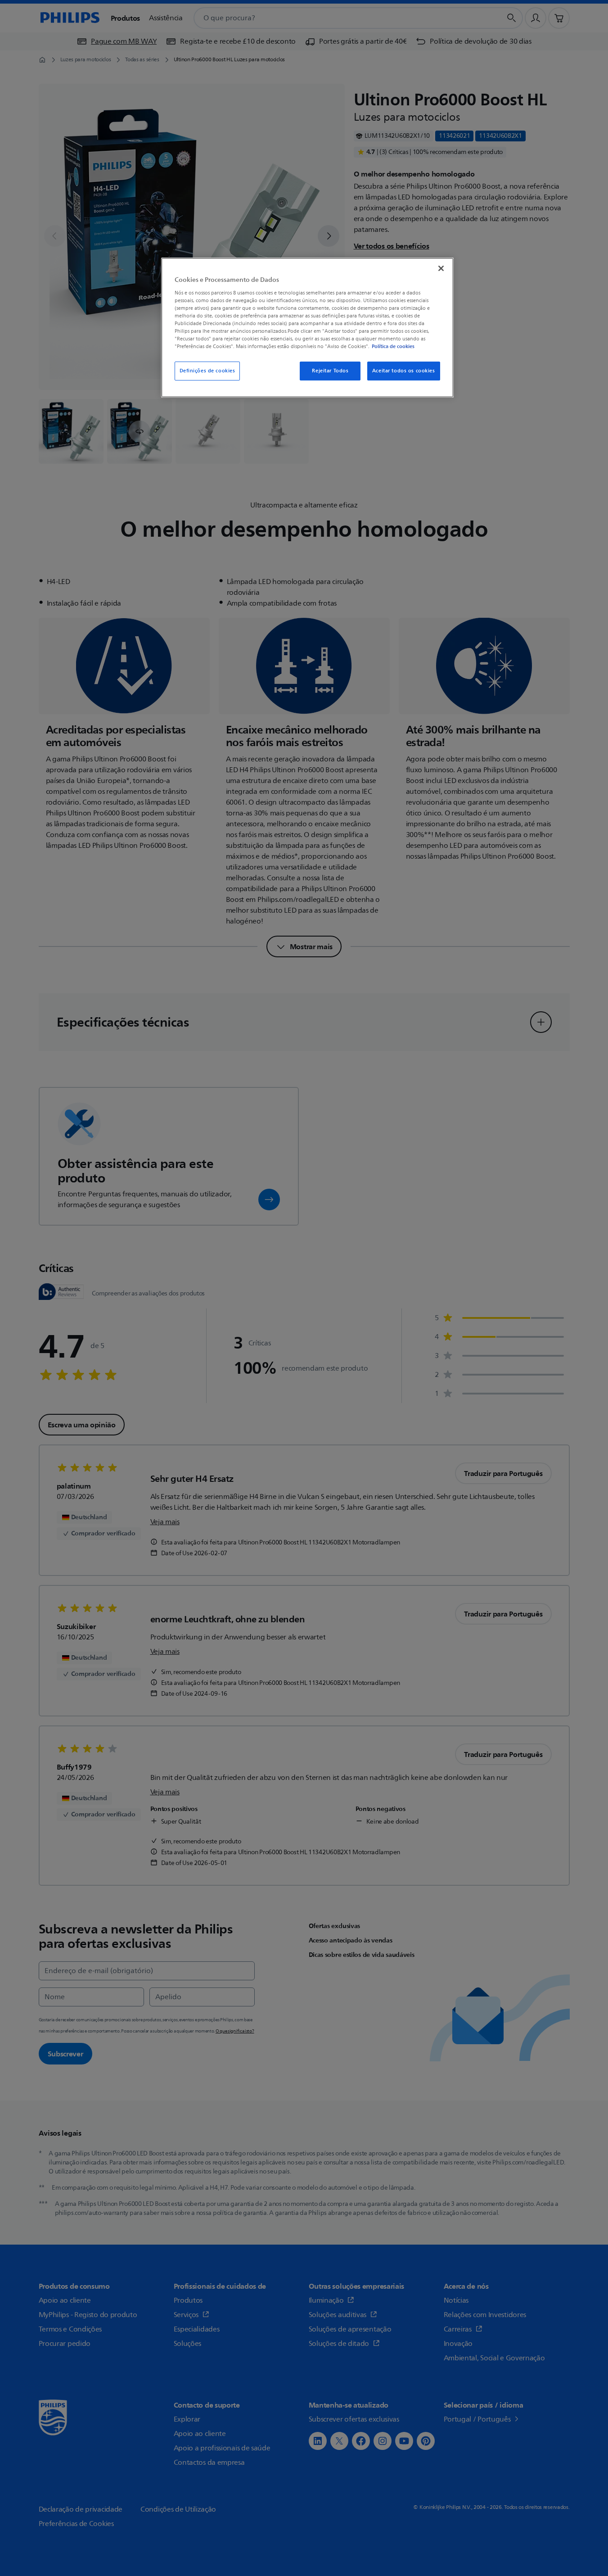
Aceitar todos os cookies (404, 371)
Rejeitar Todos (330, 371)
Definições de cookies (207, 371)
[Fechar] (441, 268)
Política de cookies (393, 346)
